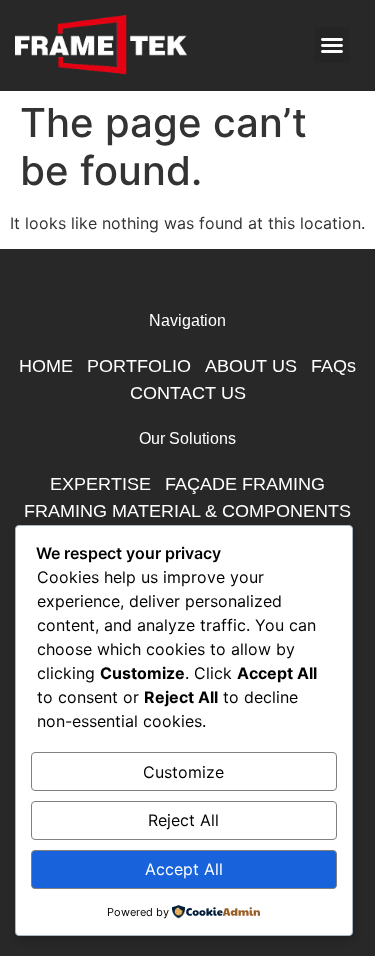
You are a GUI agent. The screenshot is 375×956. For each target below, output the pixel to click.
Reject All (183, 820)
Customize (183, 772)
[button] (332, 45)
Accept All (184, 869)
